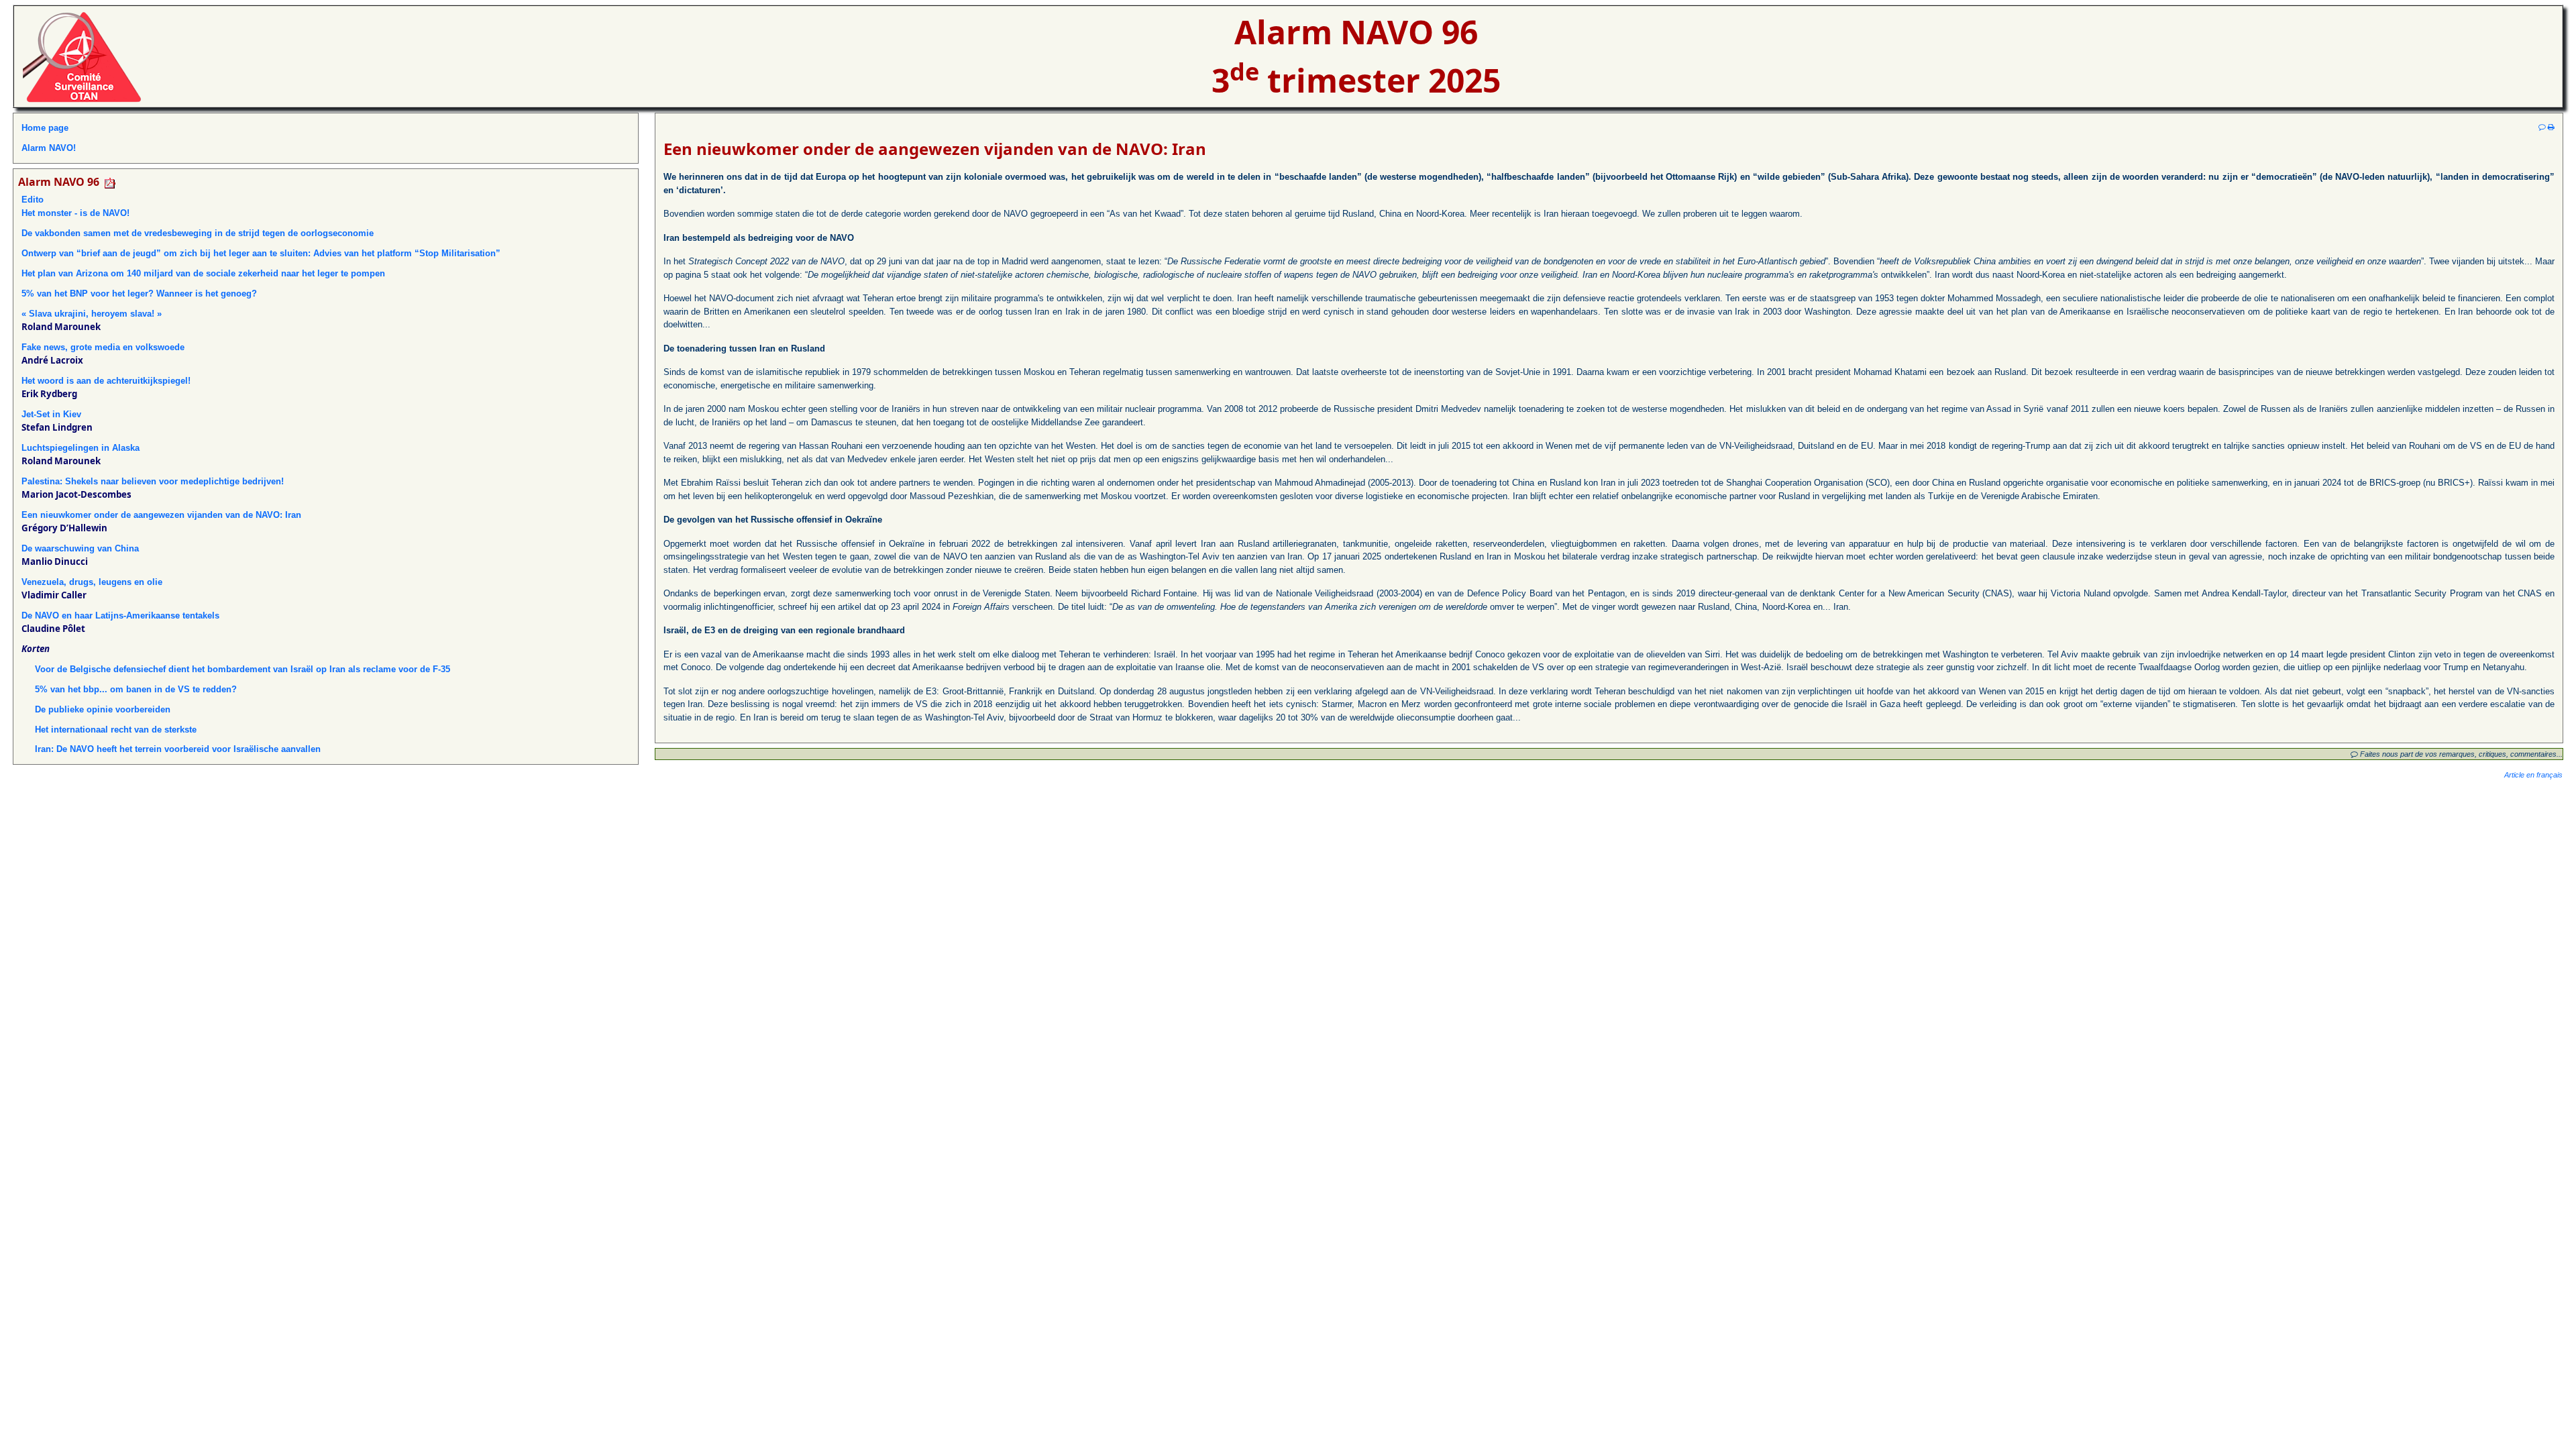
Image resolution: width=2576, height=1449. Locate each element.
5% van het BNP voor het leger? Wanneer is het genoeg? (139, 293)
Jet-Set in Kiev (51, 414)
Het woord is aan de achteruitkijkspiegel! (106, 381)
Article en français (2533, 775)
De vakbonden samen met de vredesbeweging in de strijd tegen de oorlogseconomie (198, 233)
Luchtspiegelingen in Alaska (80, 448)
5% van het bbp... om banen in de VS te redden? (136, 689)
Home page (45, 128)
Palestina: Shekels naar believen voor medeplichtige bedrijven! (153, 481)
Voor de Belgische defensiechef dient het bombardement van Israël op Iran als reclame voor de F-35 (243, 669)
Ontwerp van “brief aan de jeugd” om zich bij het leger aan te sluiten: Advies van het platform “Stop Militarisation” (261, 253)
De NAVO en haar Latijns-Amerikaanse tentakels (120, 615)
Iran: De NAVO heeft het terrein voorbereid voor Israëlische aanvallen (178, 749)
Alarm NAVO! (49, 148)
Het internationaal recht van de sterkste (116, 730)
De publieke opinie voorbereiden (103, 709)
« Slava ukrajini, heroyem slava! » (92, 314)
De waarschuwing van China (80, 548)
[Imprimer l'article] (2551, 127)
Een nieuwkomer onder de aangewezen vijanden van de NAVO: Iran (161, 515)
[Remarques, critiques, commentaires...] (2542, 127)
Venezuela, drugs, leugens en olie (92, 582)
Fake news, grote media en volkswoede (103, 347)
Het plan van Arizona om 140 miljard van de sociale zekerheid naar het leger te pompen (203, 273)
